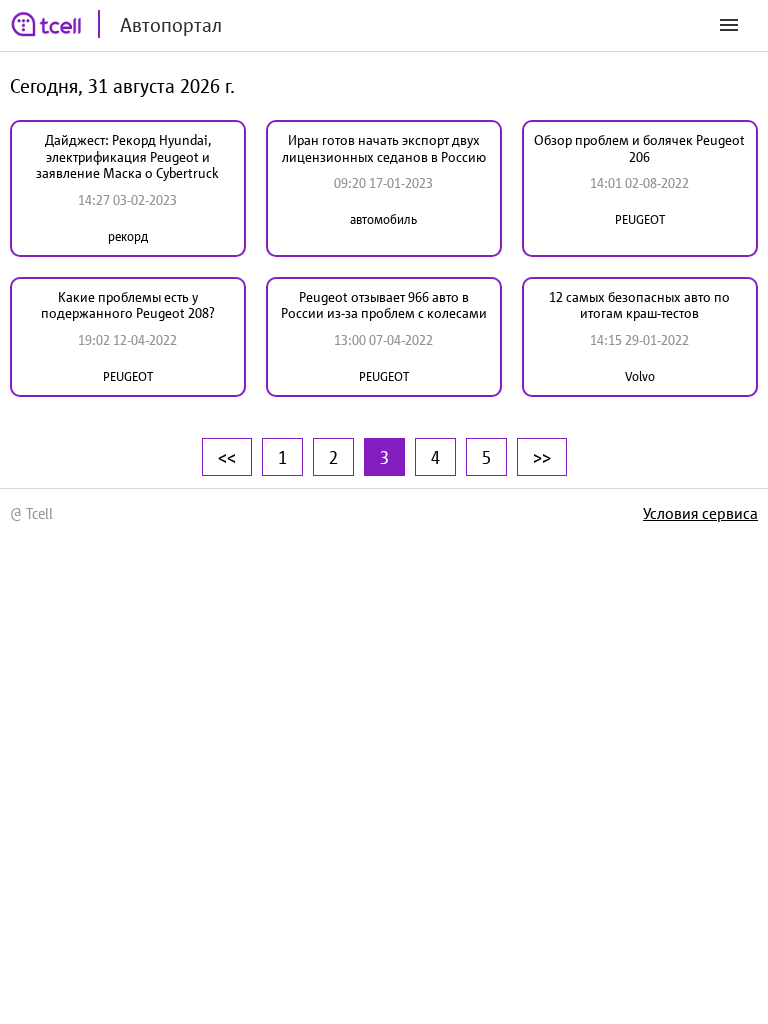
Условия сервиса (700, 513)
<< (227, 457)
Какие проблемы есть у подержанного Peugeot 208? (128, 305)
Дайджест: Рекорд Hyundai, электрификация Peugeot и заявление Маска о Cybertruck (127, 157)
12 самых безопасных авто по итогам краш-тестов (639, 305)
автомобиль (383, 219)
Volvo (640, 376)
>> (542, 457)
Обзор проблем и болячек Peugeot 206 (639, 148)
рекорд (128, 236)
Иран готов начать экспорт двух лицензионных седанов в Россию (384, 148)
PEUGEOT (640, 219)
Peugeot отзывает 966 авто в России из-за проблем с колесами (384, 305)
